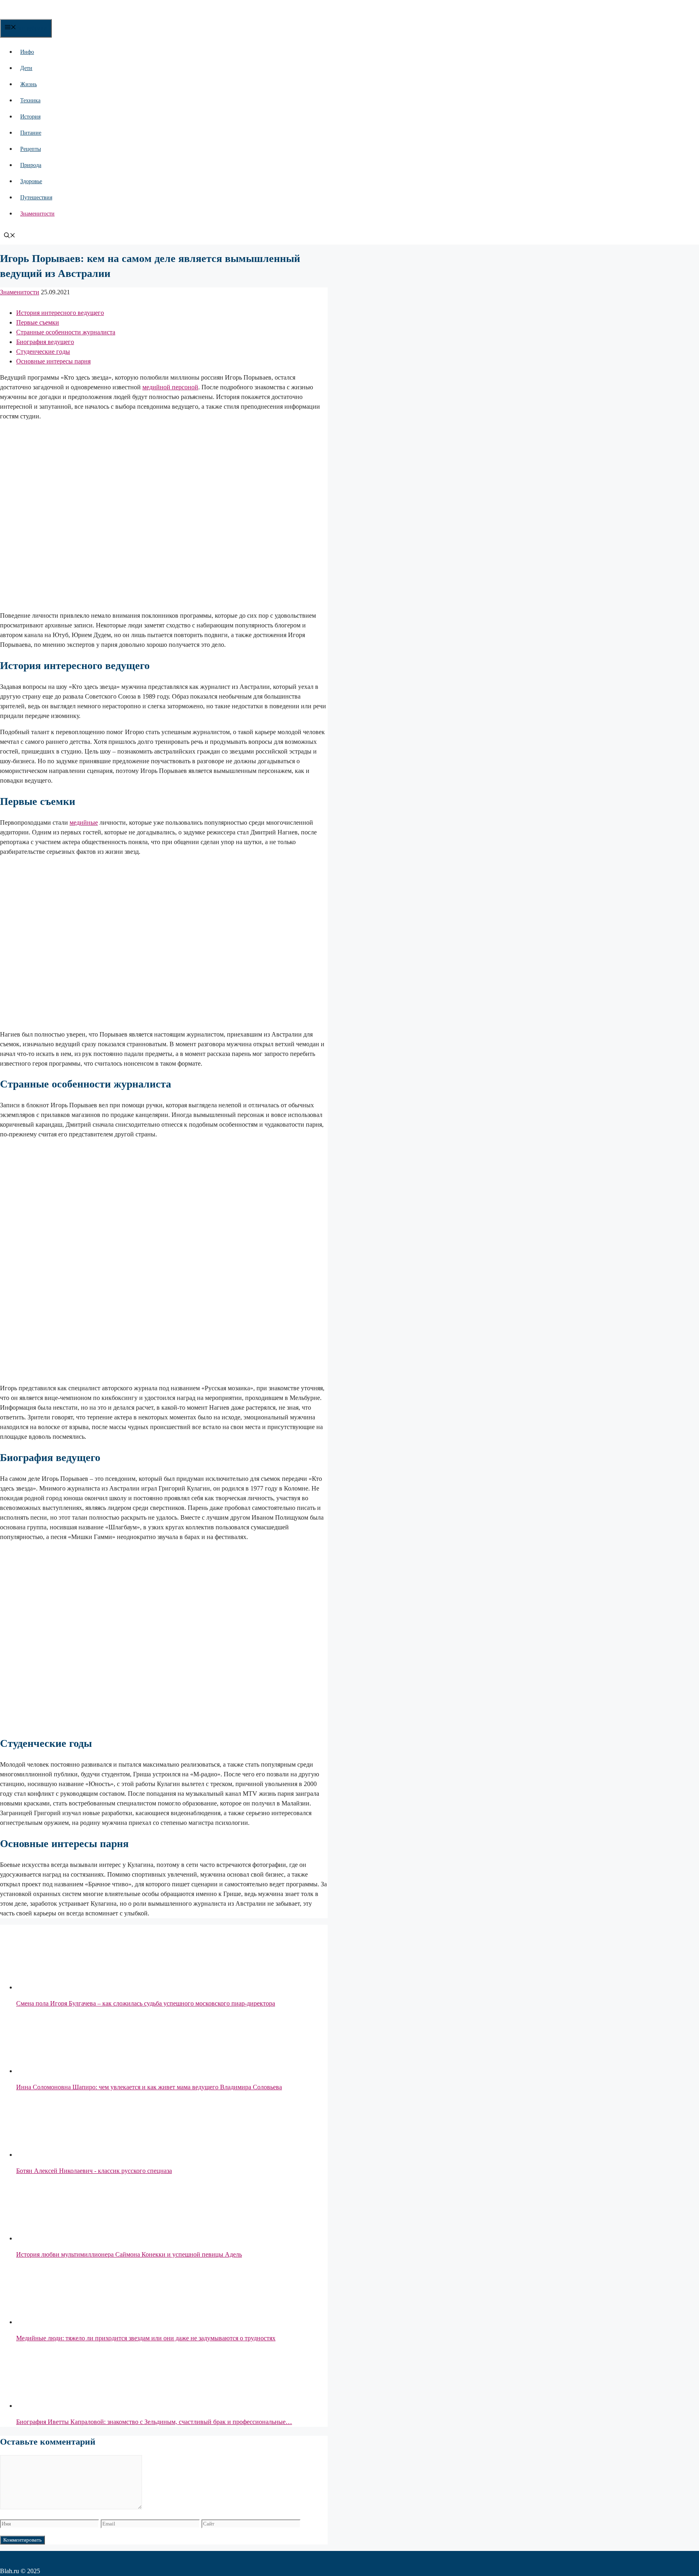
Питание (31, 133)
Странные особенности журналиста (66, 332)
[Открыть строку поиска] (10, 236)
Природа (31, 165)
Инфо (27, 52)
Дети (26, 68)
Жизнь (29, 84)
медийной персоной (170, 387)
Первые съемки (38, 322)
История (30, 117)
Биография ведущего (45, 342)
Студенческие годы (43, 352)
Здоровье (31, 181)
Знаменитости (37, 214)
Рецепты (31, 149)
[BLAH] (65, 14)
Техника (30, 100)
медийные (84, 822)
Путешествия (36, 197)
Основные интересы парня (53, 361)
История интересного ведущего (60, 313)
